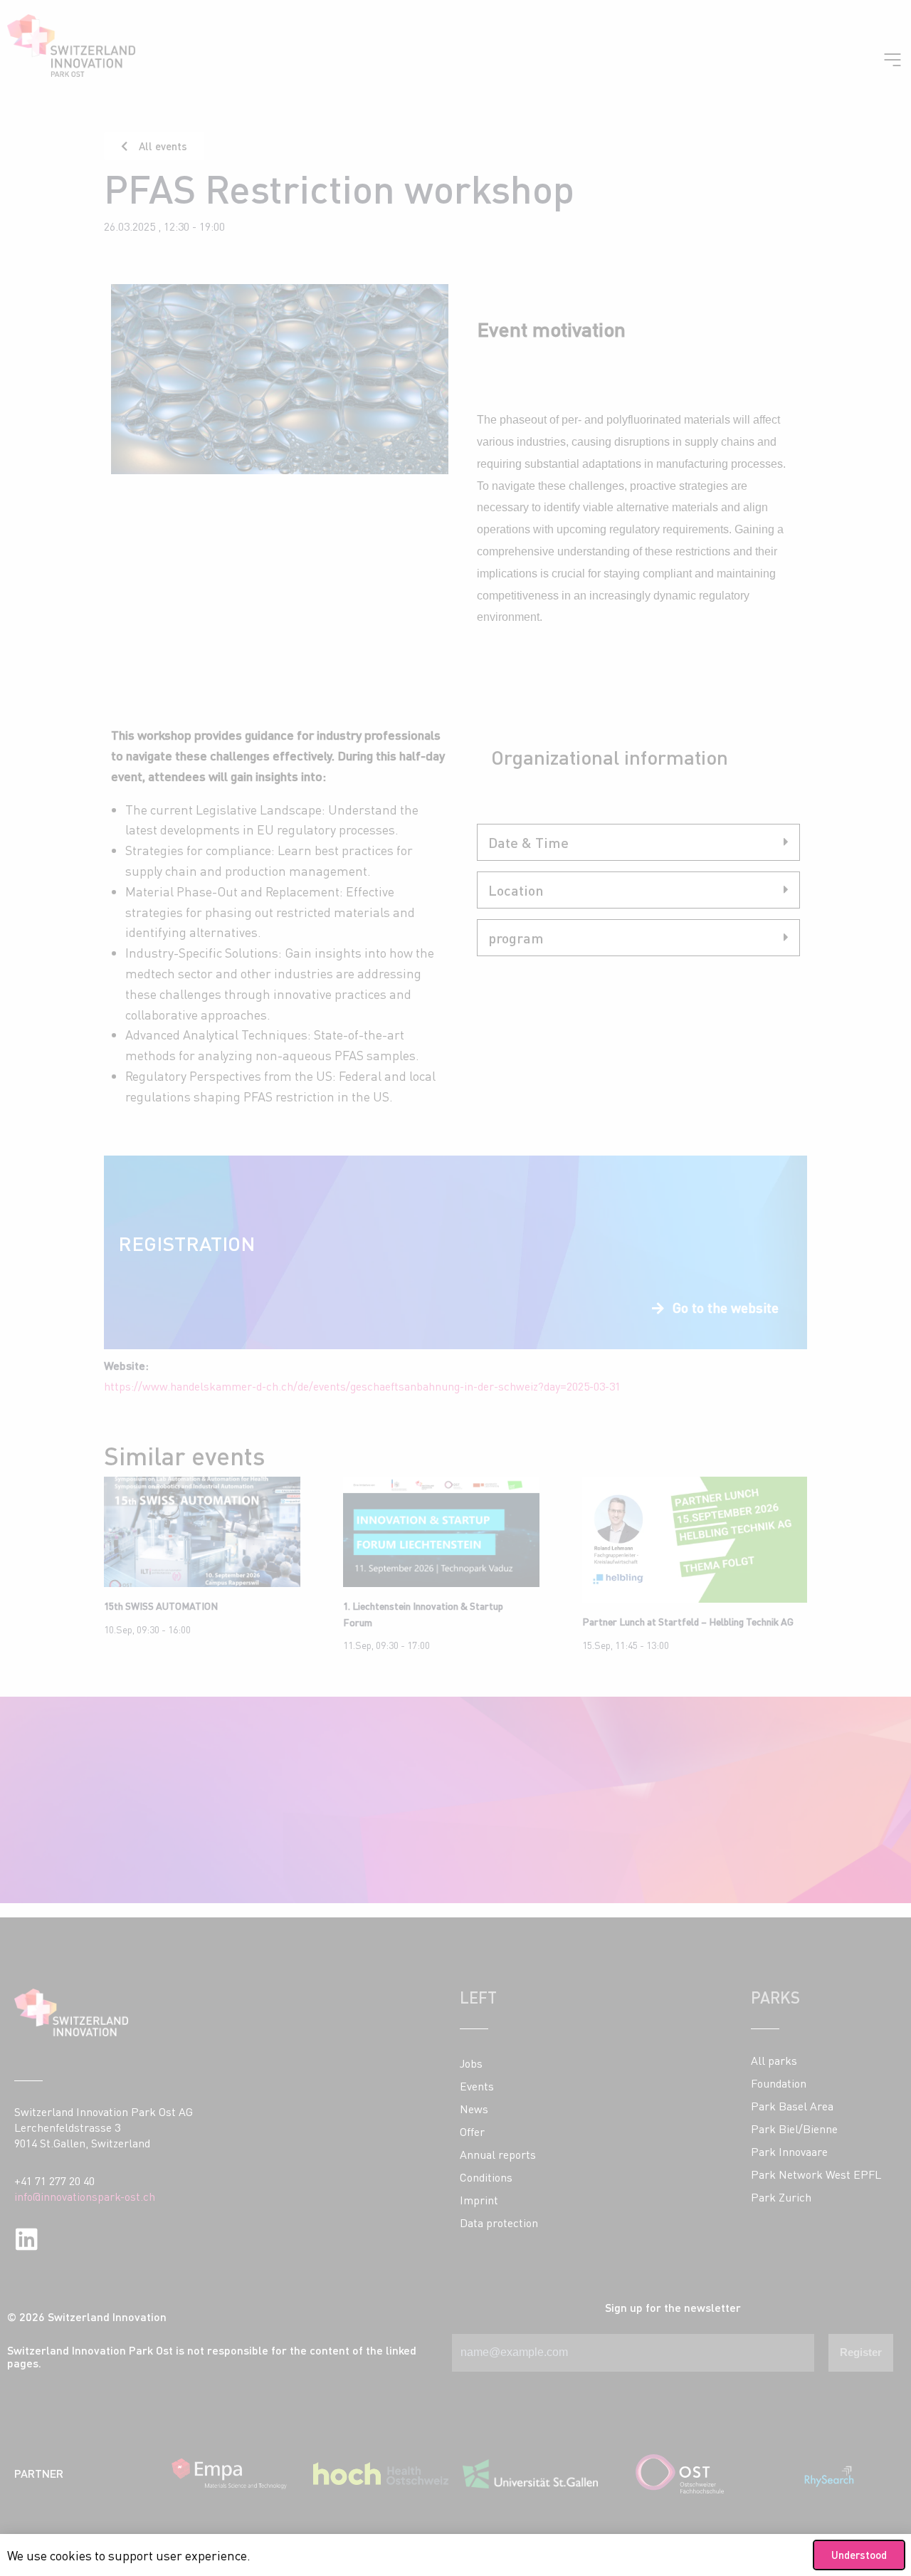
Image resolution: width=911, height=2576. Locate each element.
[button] (638, 842)
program (516, 938)
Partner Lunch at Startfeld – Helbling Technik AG (688, 1622)
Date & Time (528, 842)
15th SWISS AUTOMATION (161, 1606)
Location (516, 890)
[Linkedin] (27, 2239)
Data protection (499, 2223)
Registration (186, 1243)
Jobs (471, 2063)
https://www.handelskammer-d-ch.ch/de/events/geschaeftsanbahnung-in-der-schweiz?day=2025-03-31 (362, 1386)
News (474, 2109)
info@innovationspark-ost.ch (85, 2197)
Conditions (486, 2177)
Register (861, 2352)
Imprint (479, 2200)
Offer (472, 2132)
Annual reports (498, 2154)
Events (477, 2086)
